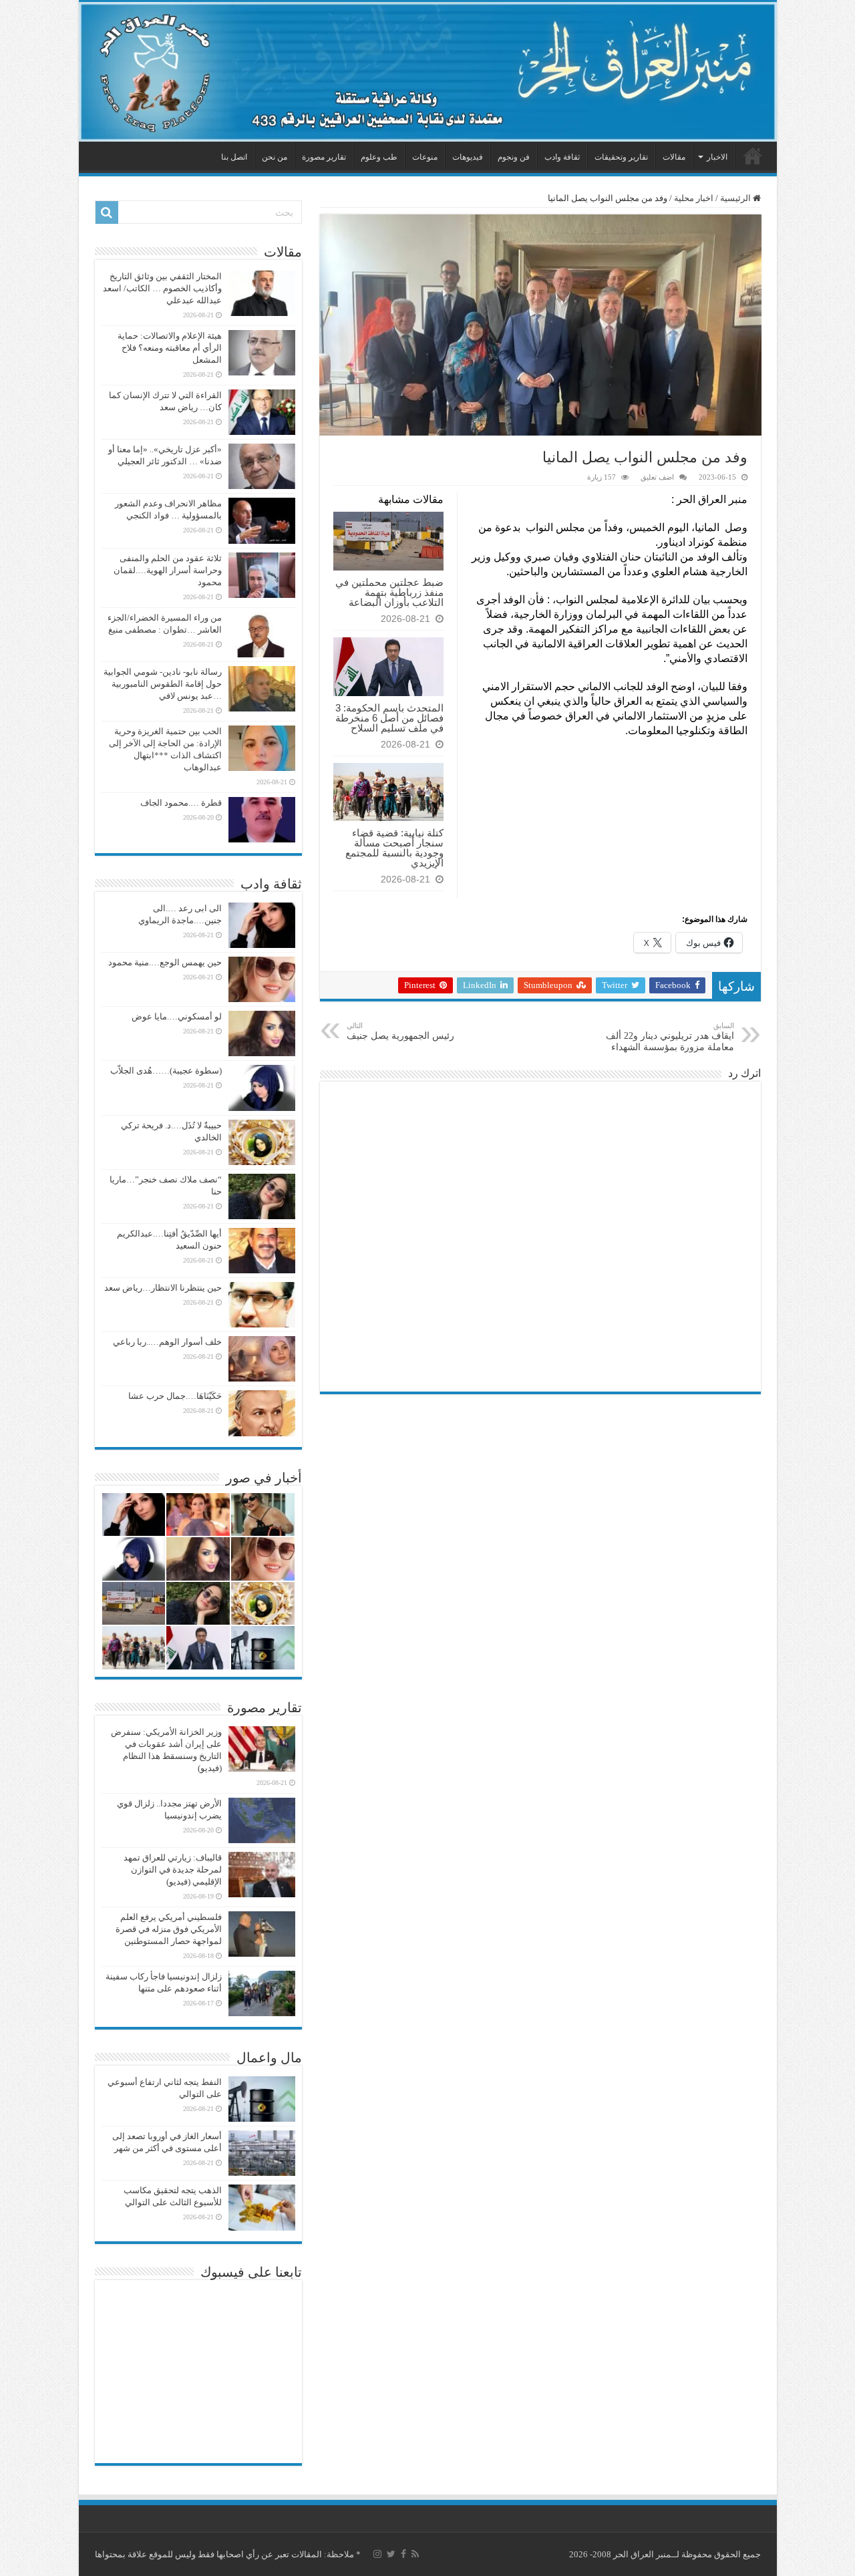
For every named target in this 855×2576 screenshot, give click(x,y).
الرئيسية (753, 156)
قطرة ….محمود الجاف (181, 803)
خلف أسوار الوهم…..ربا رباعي (167, 1342)
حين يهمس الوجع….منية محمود (165, 962)
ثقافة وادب (562, 157)
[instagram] (377, 2554)
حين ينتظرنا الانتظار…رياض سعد (163, 1288)
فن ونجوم (514, 157)
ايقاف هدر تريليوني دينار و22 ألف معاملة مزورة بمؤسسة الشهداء (670, 1037)
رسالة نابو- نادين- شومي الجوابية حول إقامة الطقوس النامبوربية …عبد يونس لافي (163, 684)
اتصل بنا (234, 157)
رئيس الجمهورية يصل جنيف (400, 1031)
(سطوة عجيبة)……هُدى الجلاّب (166, 1071)
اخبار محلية (694, 198)
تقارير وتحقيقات (621, 157)
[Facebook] (403, 2554)
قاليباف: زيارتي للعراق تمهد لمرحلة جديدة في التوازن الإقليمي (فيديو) (173, 1870)
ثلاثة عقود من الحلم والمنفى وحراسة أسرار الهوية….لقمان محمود (168, 570)
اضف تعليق (657, 477)
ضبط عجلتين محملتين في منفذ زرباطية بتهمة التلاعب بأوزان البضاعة (389, 592)
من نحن (275, 157)
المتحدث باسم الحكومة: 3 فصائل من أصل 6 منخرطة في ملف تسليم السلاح (389, 718)
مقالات (674, 157)
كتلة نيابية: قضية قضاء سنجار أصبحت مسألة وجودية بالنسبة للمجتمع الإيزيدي (394, 848)
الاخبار (717, 157)
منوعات (425, 157)
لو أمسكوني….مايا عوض (177, 1016)
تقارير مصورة (324, 157)
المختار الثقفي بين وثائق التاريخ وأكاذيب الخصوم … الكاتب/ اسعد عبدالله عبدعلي (162, 288)
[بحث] (107, 212)
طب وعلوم (379, 157)
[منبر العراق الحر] (428, 72)
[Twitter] (391, 2554)
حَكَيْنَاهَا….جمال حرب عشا (175, 1396)
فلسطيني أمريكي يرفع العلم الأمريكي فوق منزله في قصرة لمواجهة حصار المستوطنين (169, 1929)
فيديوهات (468, 157)
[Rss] (415, 2554)
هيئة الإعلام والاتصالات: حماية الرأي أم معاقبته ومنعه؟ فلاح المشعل (170, 348)
